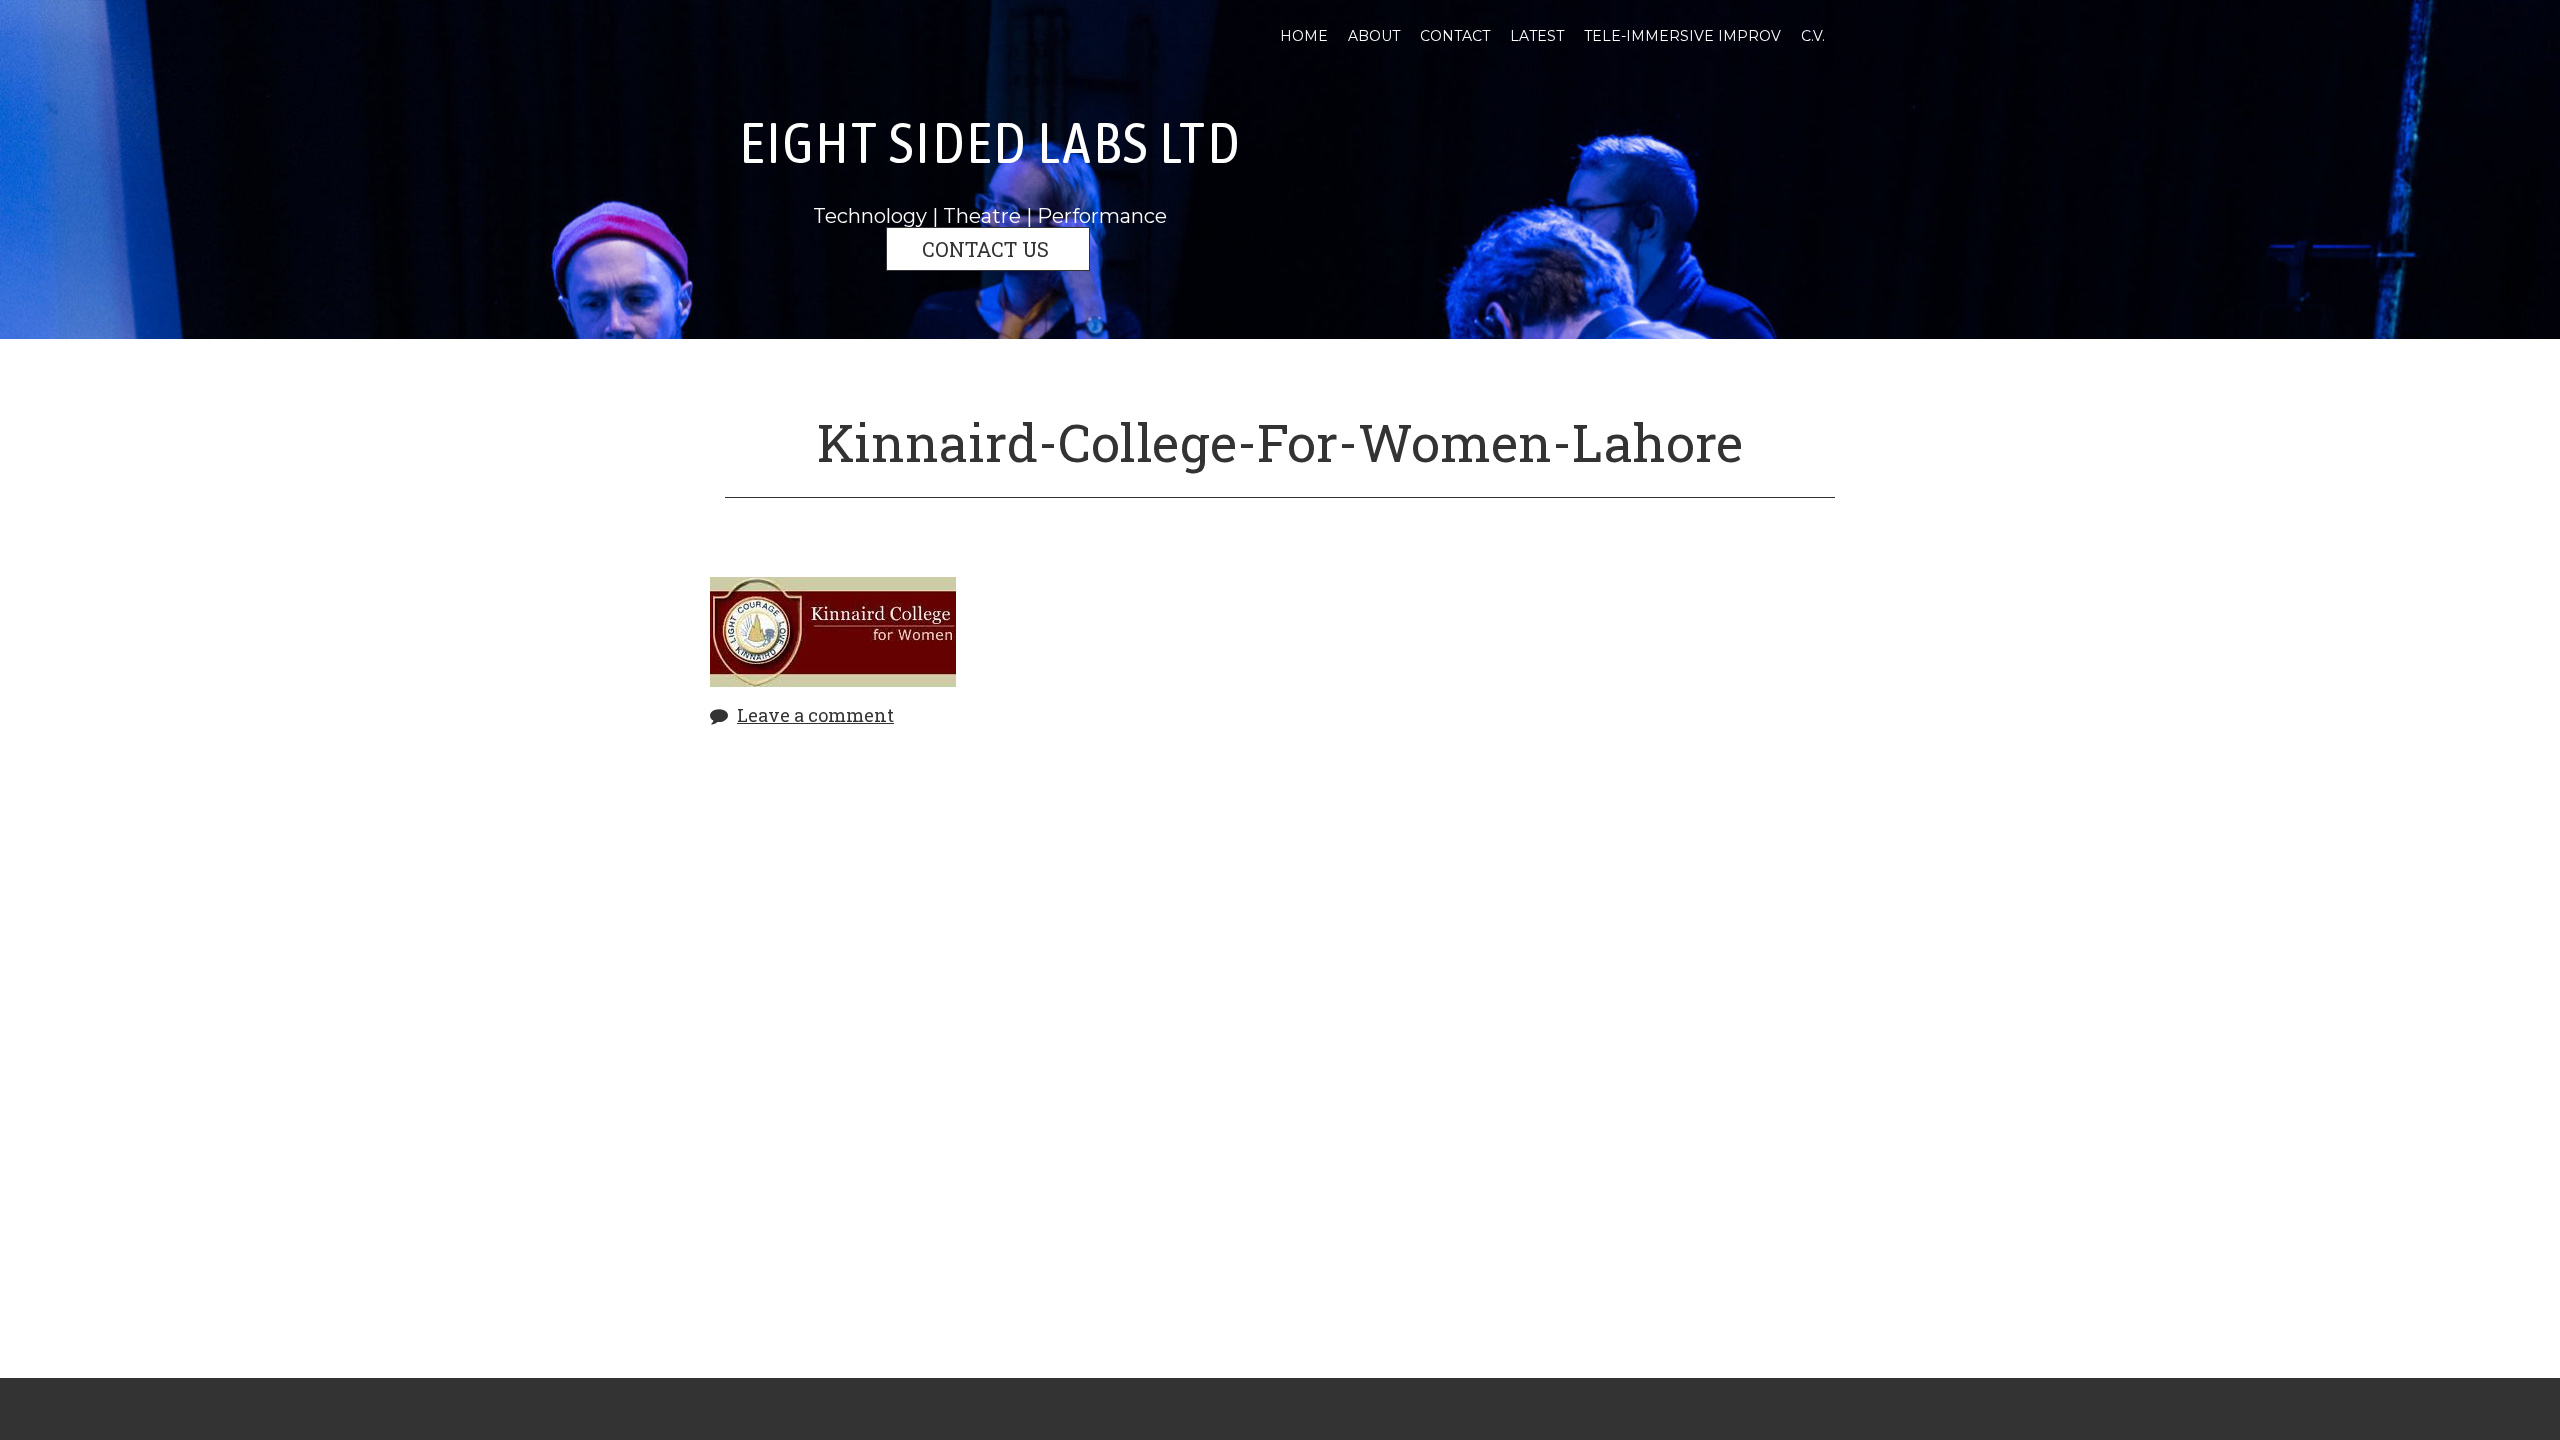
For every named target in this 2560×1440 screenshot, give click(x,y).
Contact (1455, 36)
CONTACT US (988, 249)
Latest (1537, 36)
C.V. (1813, 36)
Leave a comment (815, 715)
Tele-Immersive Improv (1682, 36)
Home (1304, 36)
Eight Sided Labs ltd (990, 142)
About (1374, 36)
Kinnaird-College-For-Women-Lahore (1280, 442)
